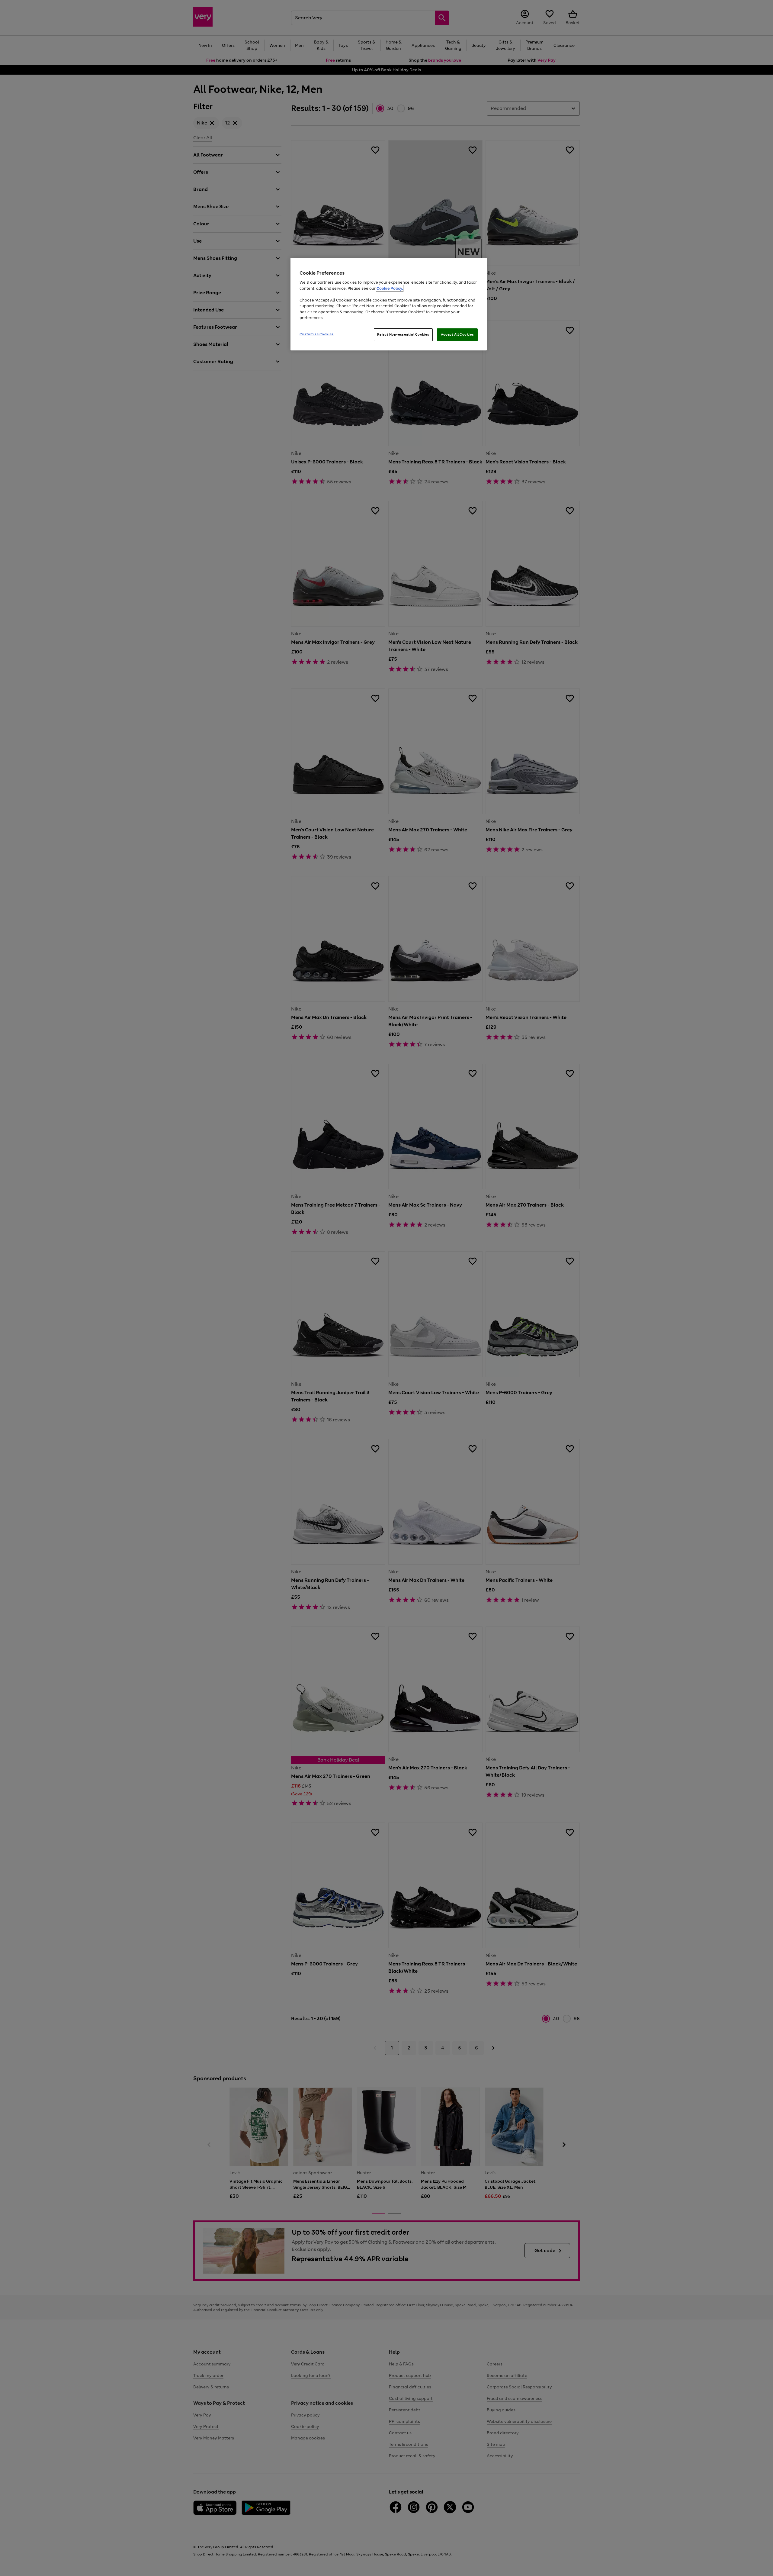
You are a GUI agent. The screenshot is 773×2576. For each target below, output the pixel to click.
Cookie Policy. (390, 288)
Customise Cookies (317, 334)
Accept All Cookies (457, 334)
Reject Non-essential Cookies (403, 334)
